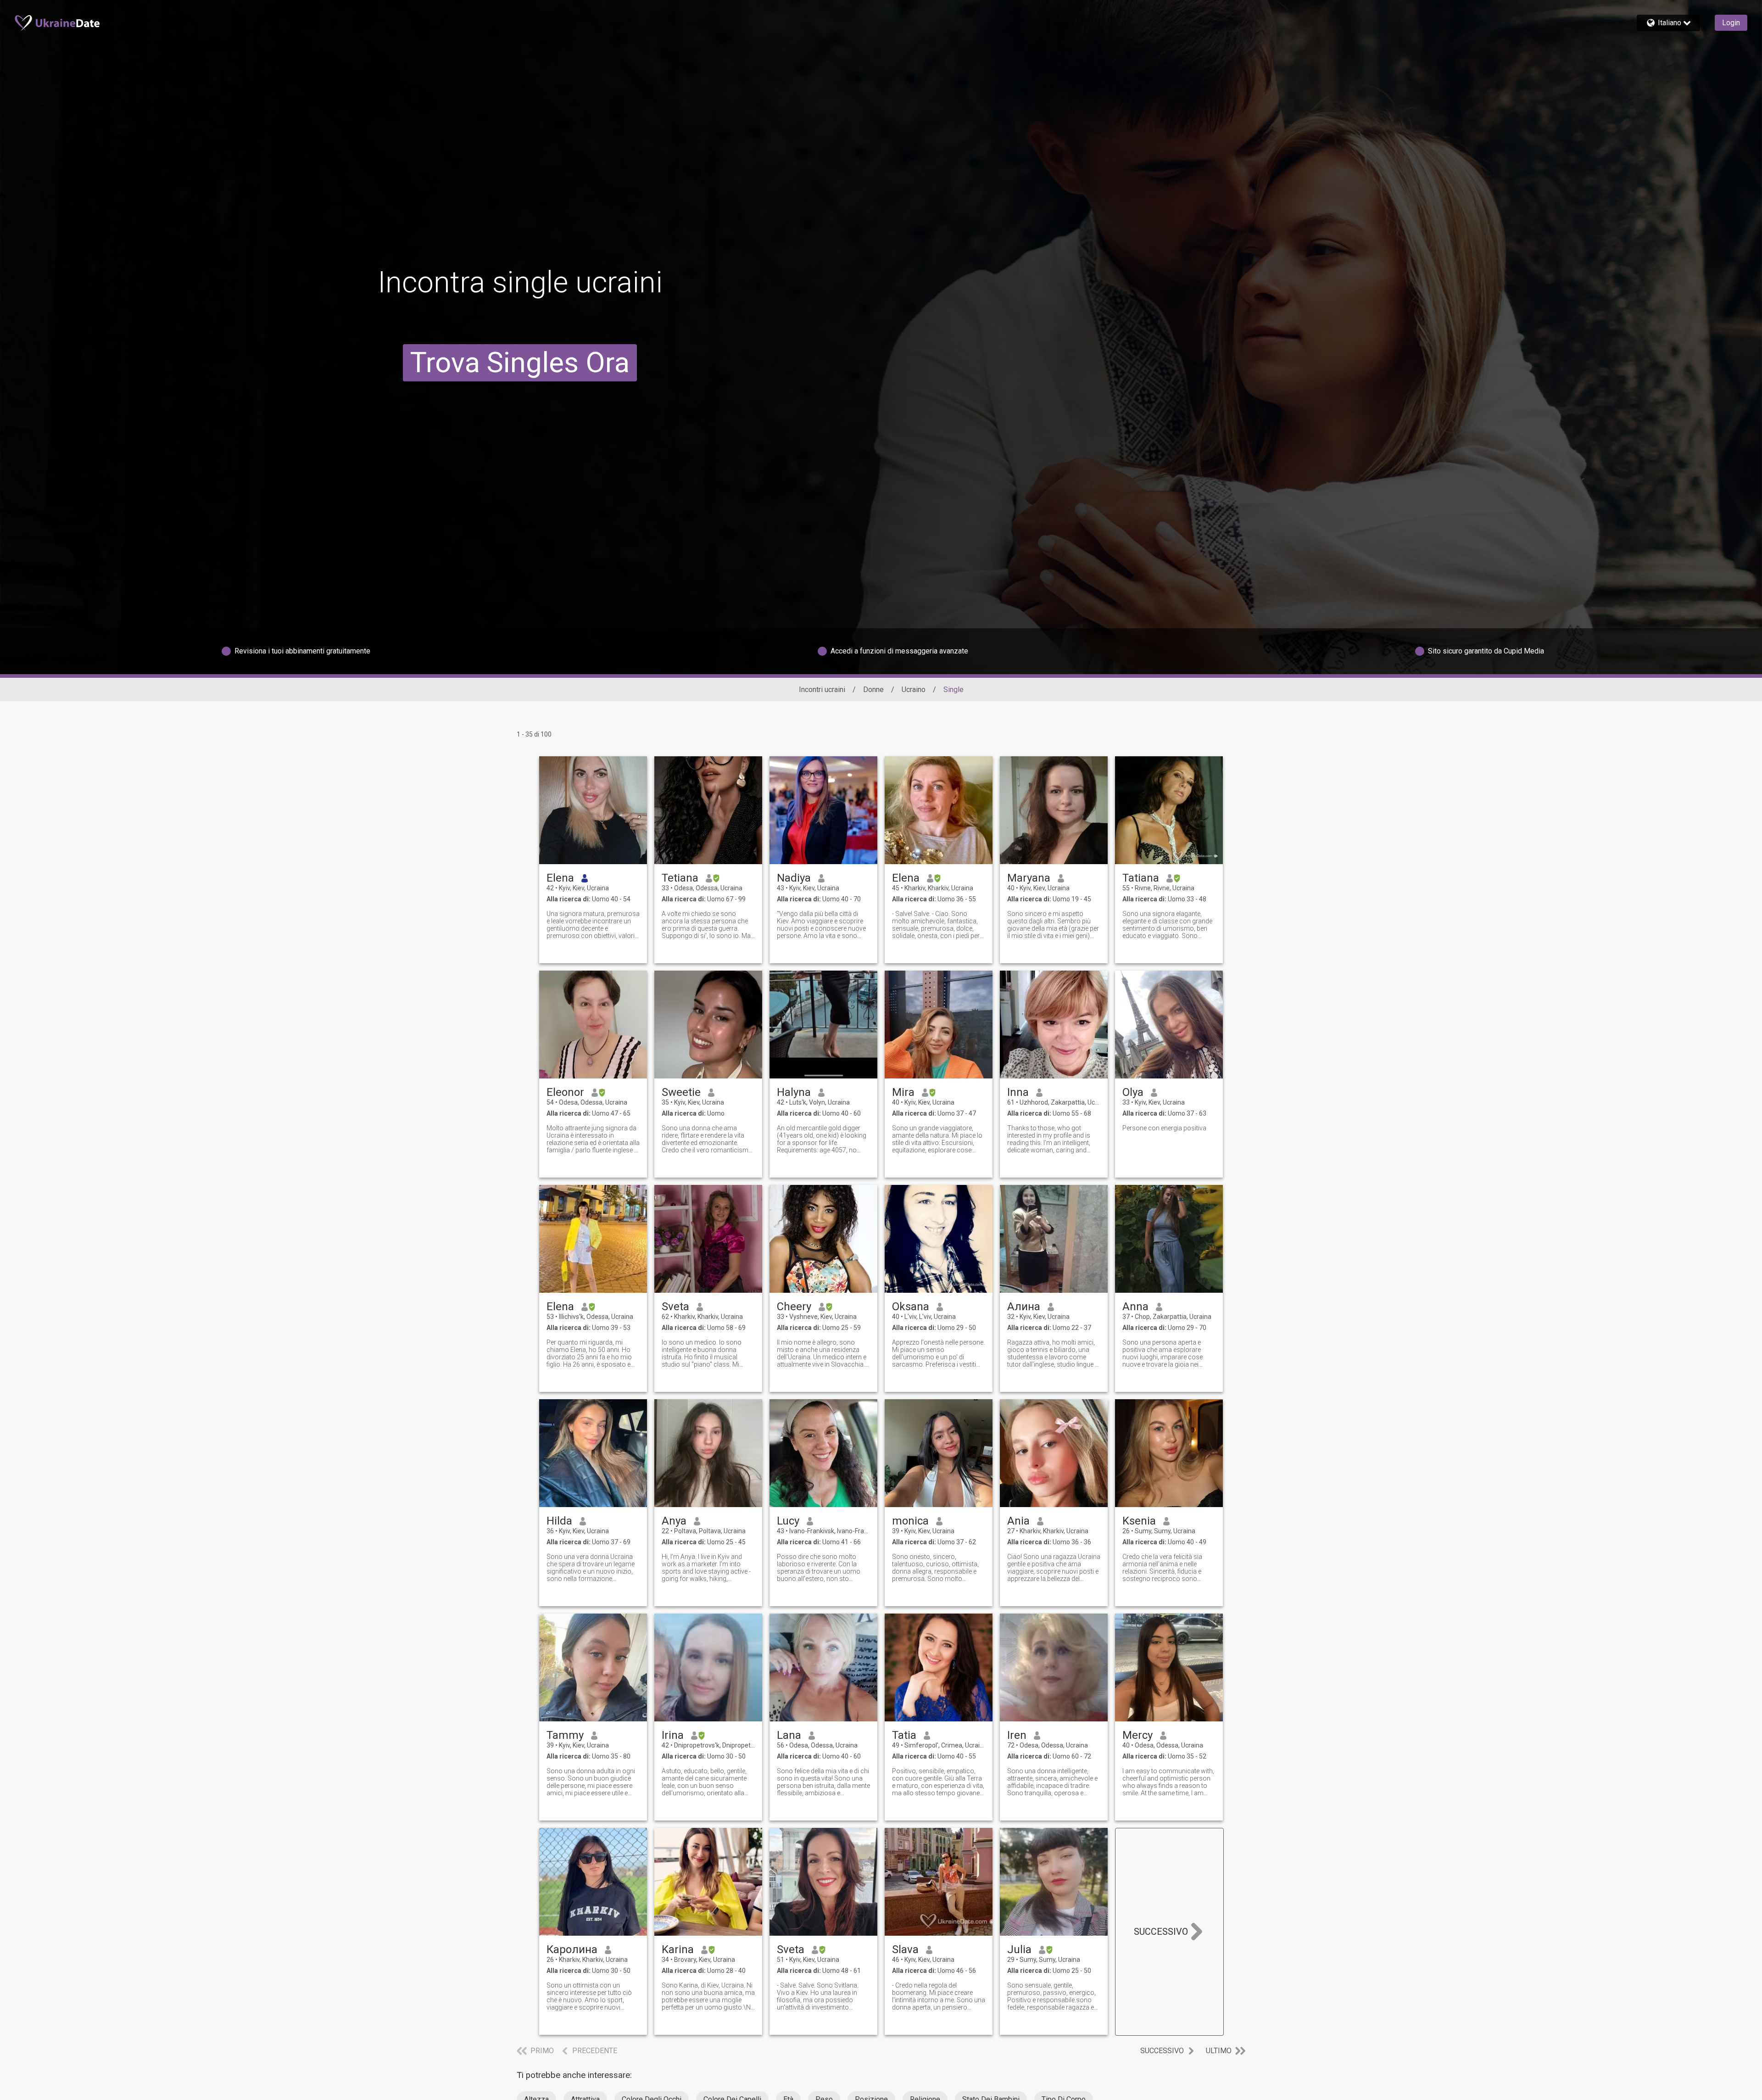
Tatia (904, 1735)
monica (910, 1521)
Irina (673, 1735)
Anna (1135, 1307)
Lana (789, 1735)
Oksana (911, 1307)
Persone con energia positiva (1164, 1128)
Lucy (788, 1521)
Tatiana (1141, 878)
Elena (560, 878)
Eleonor (565, 1092)
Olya (1133, 1092)
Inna (1018, 1092)
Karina (678, 1949)
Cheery (794, 1307)
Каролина (572, 1949)
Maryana (1029, 878)
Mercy (1137, 1735)
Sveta (675, 1307)
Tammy (565, 1735)
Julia (1019, 1949)
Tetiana (680, 878)
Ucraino (914, 690)
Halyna (794, 1092)
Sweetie (681, 1092)
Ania (1018, 1521)
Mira (903, 1092)
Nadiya (794, 878)
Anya (674, 1521)
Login (1731, 23)
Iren (1017, 1735)
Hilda (559, 1521)
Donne (873, 690)
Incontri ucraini (822, 690)
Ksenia (1139, 1521)
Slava (905, 1949)
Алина (1024, 1307)
